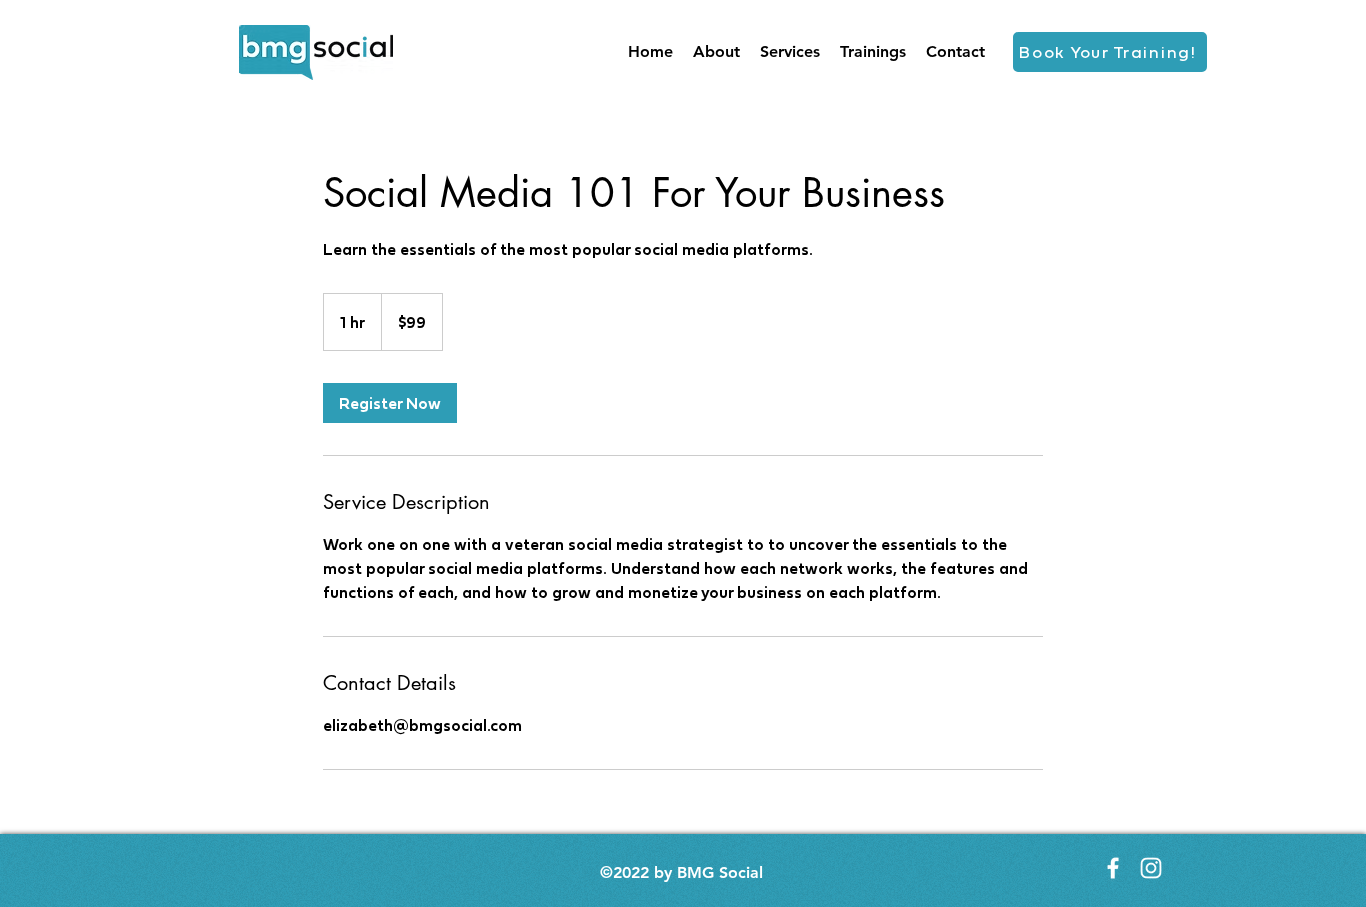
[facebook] (1113, 868)
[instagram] (1151, 868)
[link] (390, 403)
